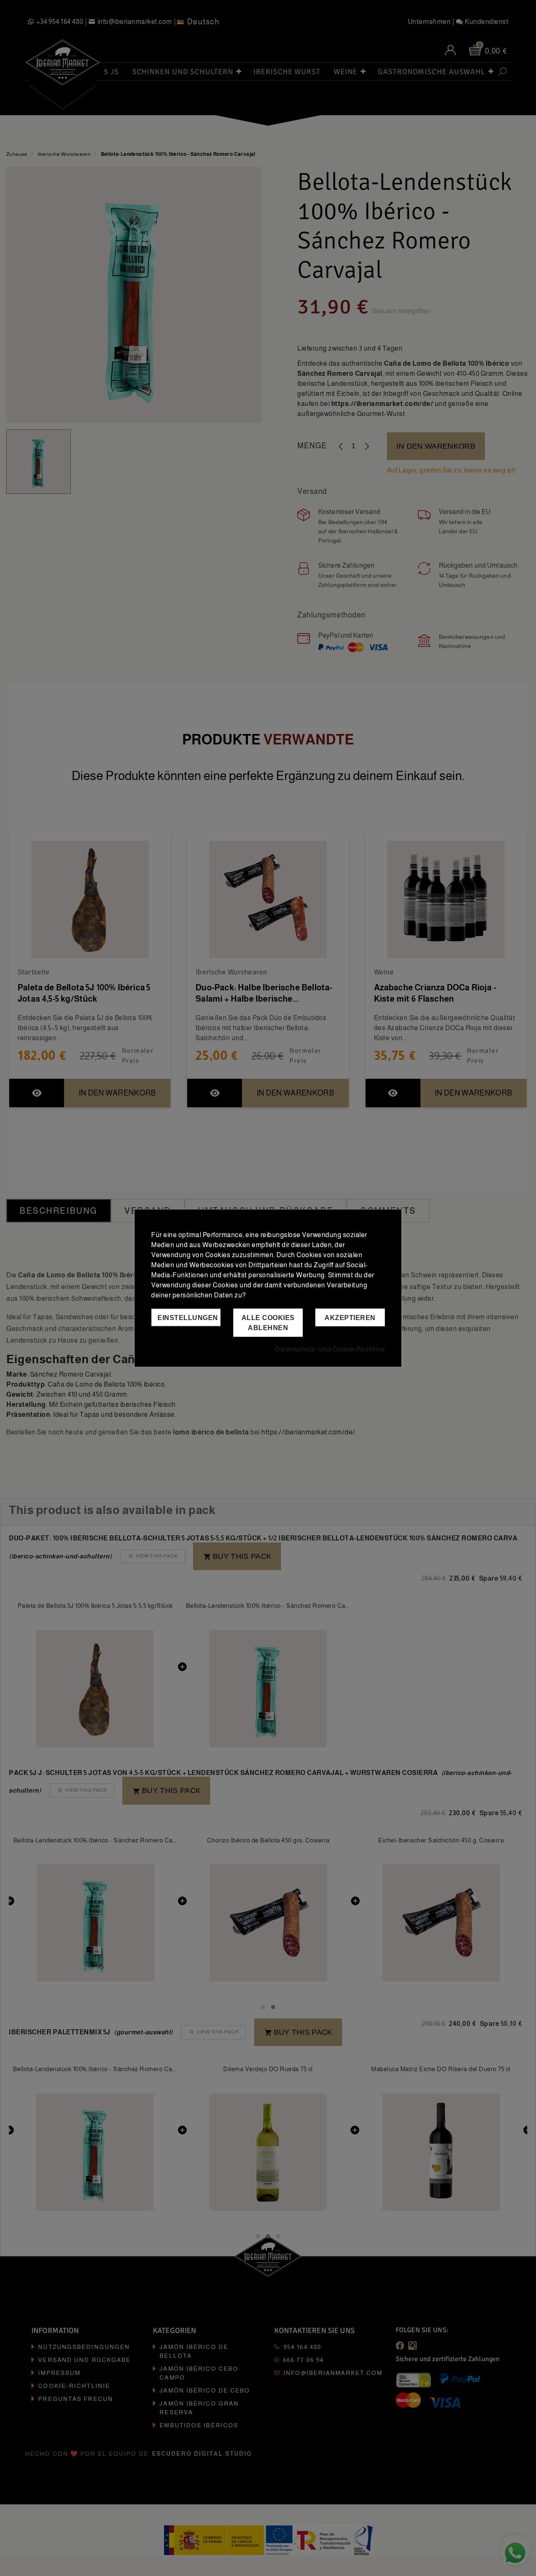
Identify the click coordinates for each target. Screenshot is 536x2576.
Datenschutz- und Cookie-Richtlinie (330, 1349)
